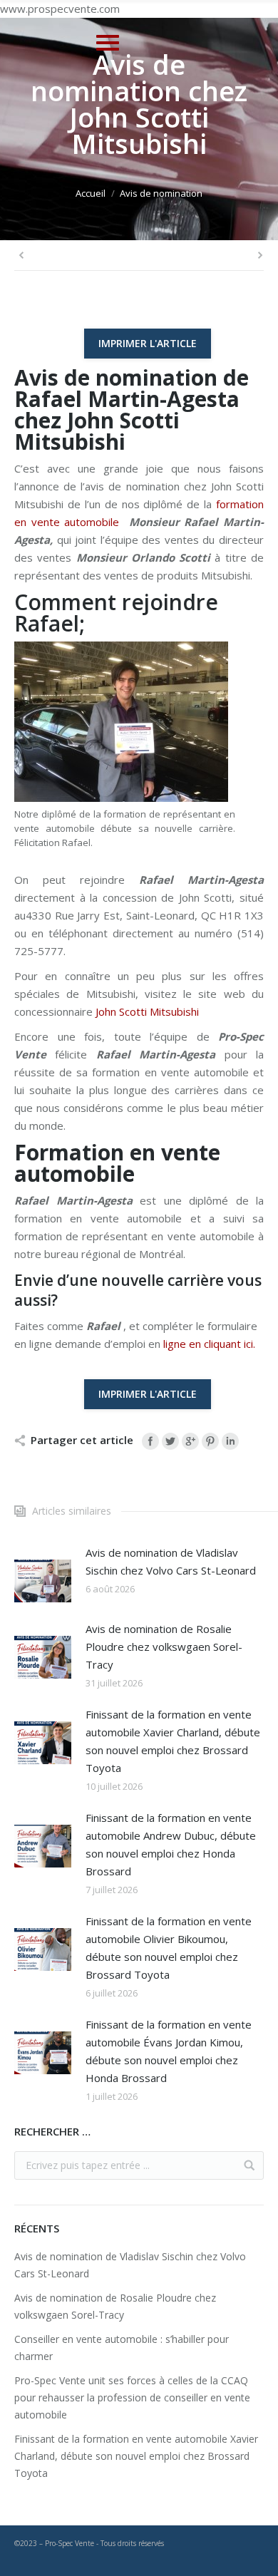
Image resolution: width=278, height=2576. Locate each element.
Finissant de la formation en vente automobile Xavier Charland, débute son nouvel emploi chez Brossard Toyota (173, 1741)
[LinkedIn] (230, 1441)
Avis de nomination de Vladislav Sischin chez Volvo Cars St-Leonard (171, 1561)
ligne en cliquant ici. (209, 1344)
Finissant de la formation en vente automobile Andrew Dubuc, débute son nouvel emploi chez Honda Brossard (171, 1844)
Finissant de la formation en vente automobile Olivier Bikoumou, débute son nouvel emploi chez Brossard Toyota (169, 1948)
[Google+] (190, 1441)
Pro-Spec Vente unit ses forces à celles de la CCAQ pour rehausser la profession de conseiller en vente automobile (132, 2397)
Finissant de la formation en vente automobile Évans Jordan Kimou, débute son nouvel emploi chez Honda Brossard (169, 2051)
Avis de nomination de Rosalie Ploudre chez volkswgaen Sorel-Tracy (164, 1647)
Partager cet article (82, 1440)
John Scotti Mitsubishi (147, 1011)
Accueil (91, 193)
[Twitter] (170, 1441)
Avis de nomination (161, 193)
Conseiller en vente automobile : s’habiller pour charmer (122, 2348)
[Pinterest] (210, 1441)
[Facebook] (150, 1441)
